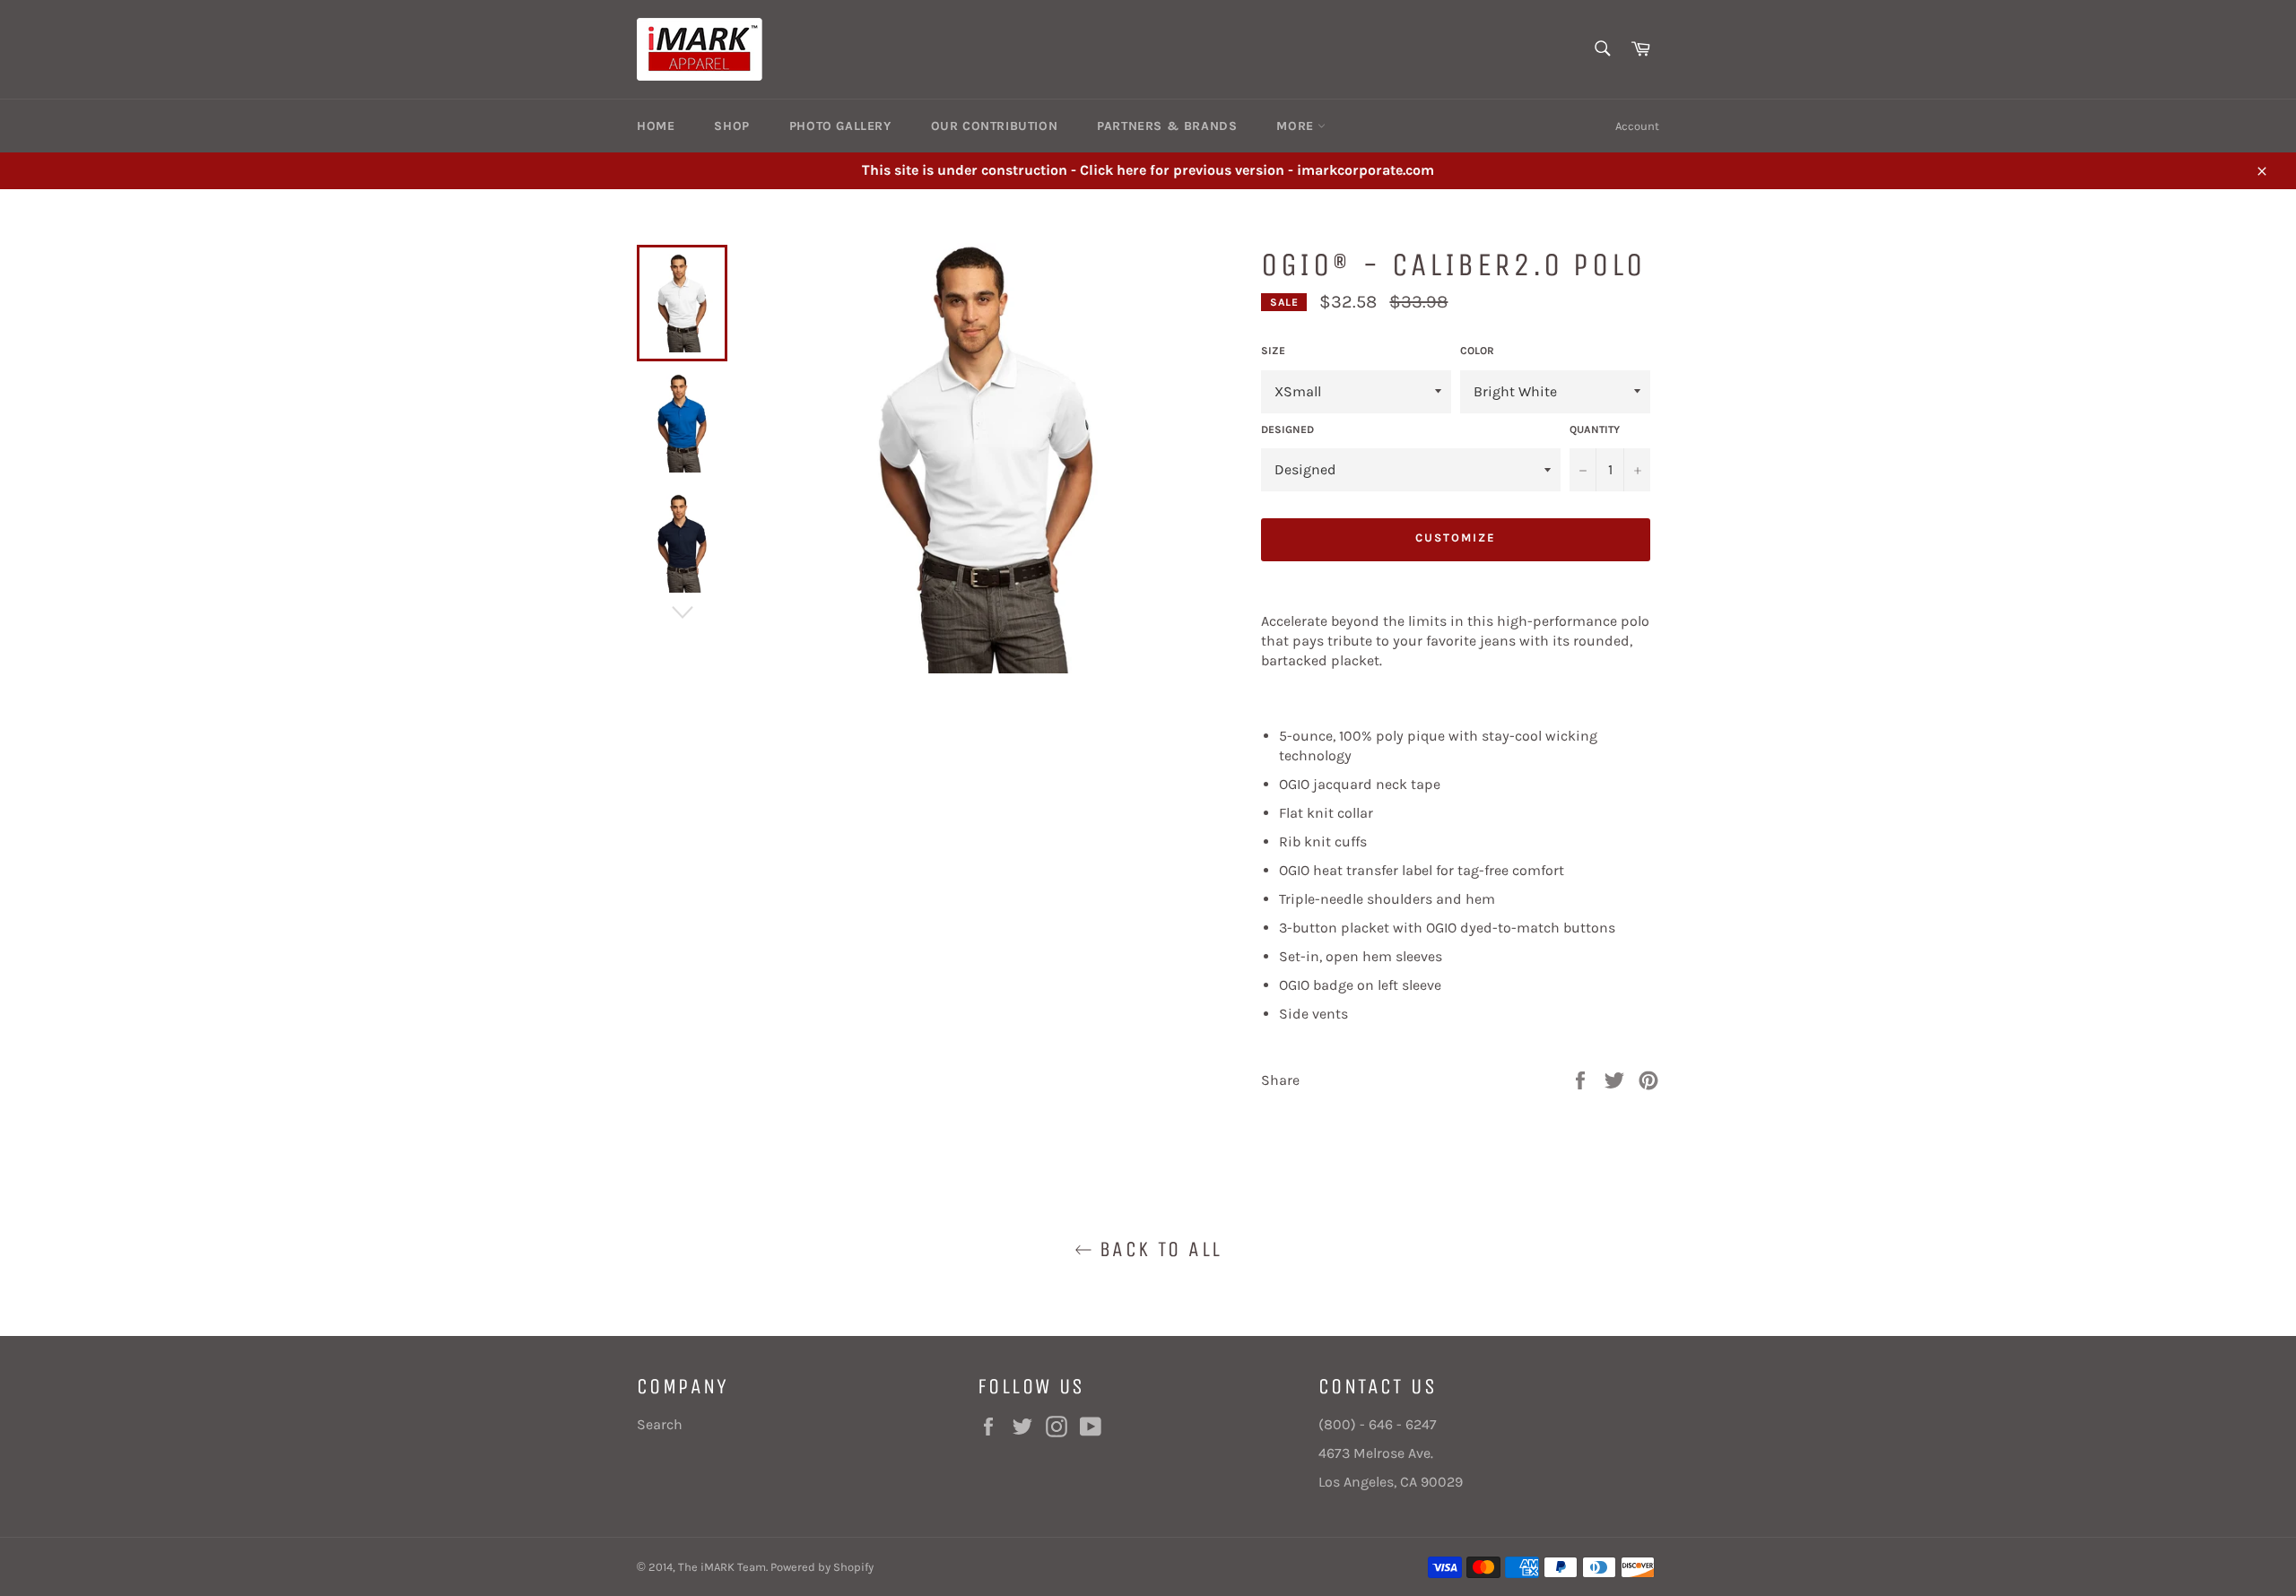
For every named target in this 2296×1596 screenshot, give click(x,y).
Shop (731, 126)
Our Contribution (995, 126)
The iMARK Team (722, 1567)
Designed (1287, 429)
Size (1273, 351)
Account (1637, 126)
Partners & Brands (1167, 126)
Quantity (1595, 429)
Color (1477, 351)
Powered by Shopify (822, 1567)
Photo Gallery (840, 126)
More (1297, 126)
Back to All (1157, 1249)
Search (660, 1424)
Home (656, 126)
